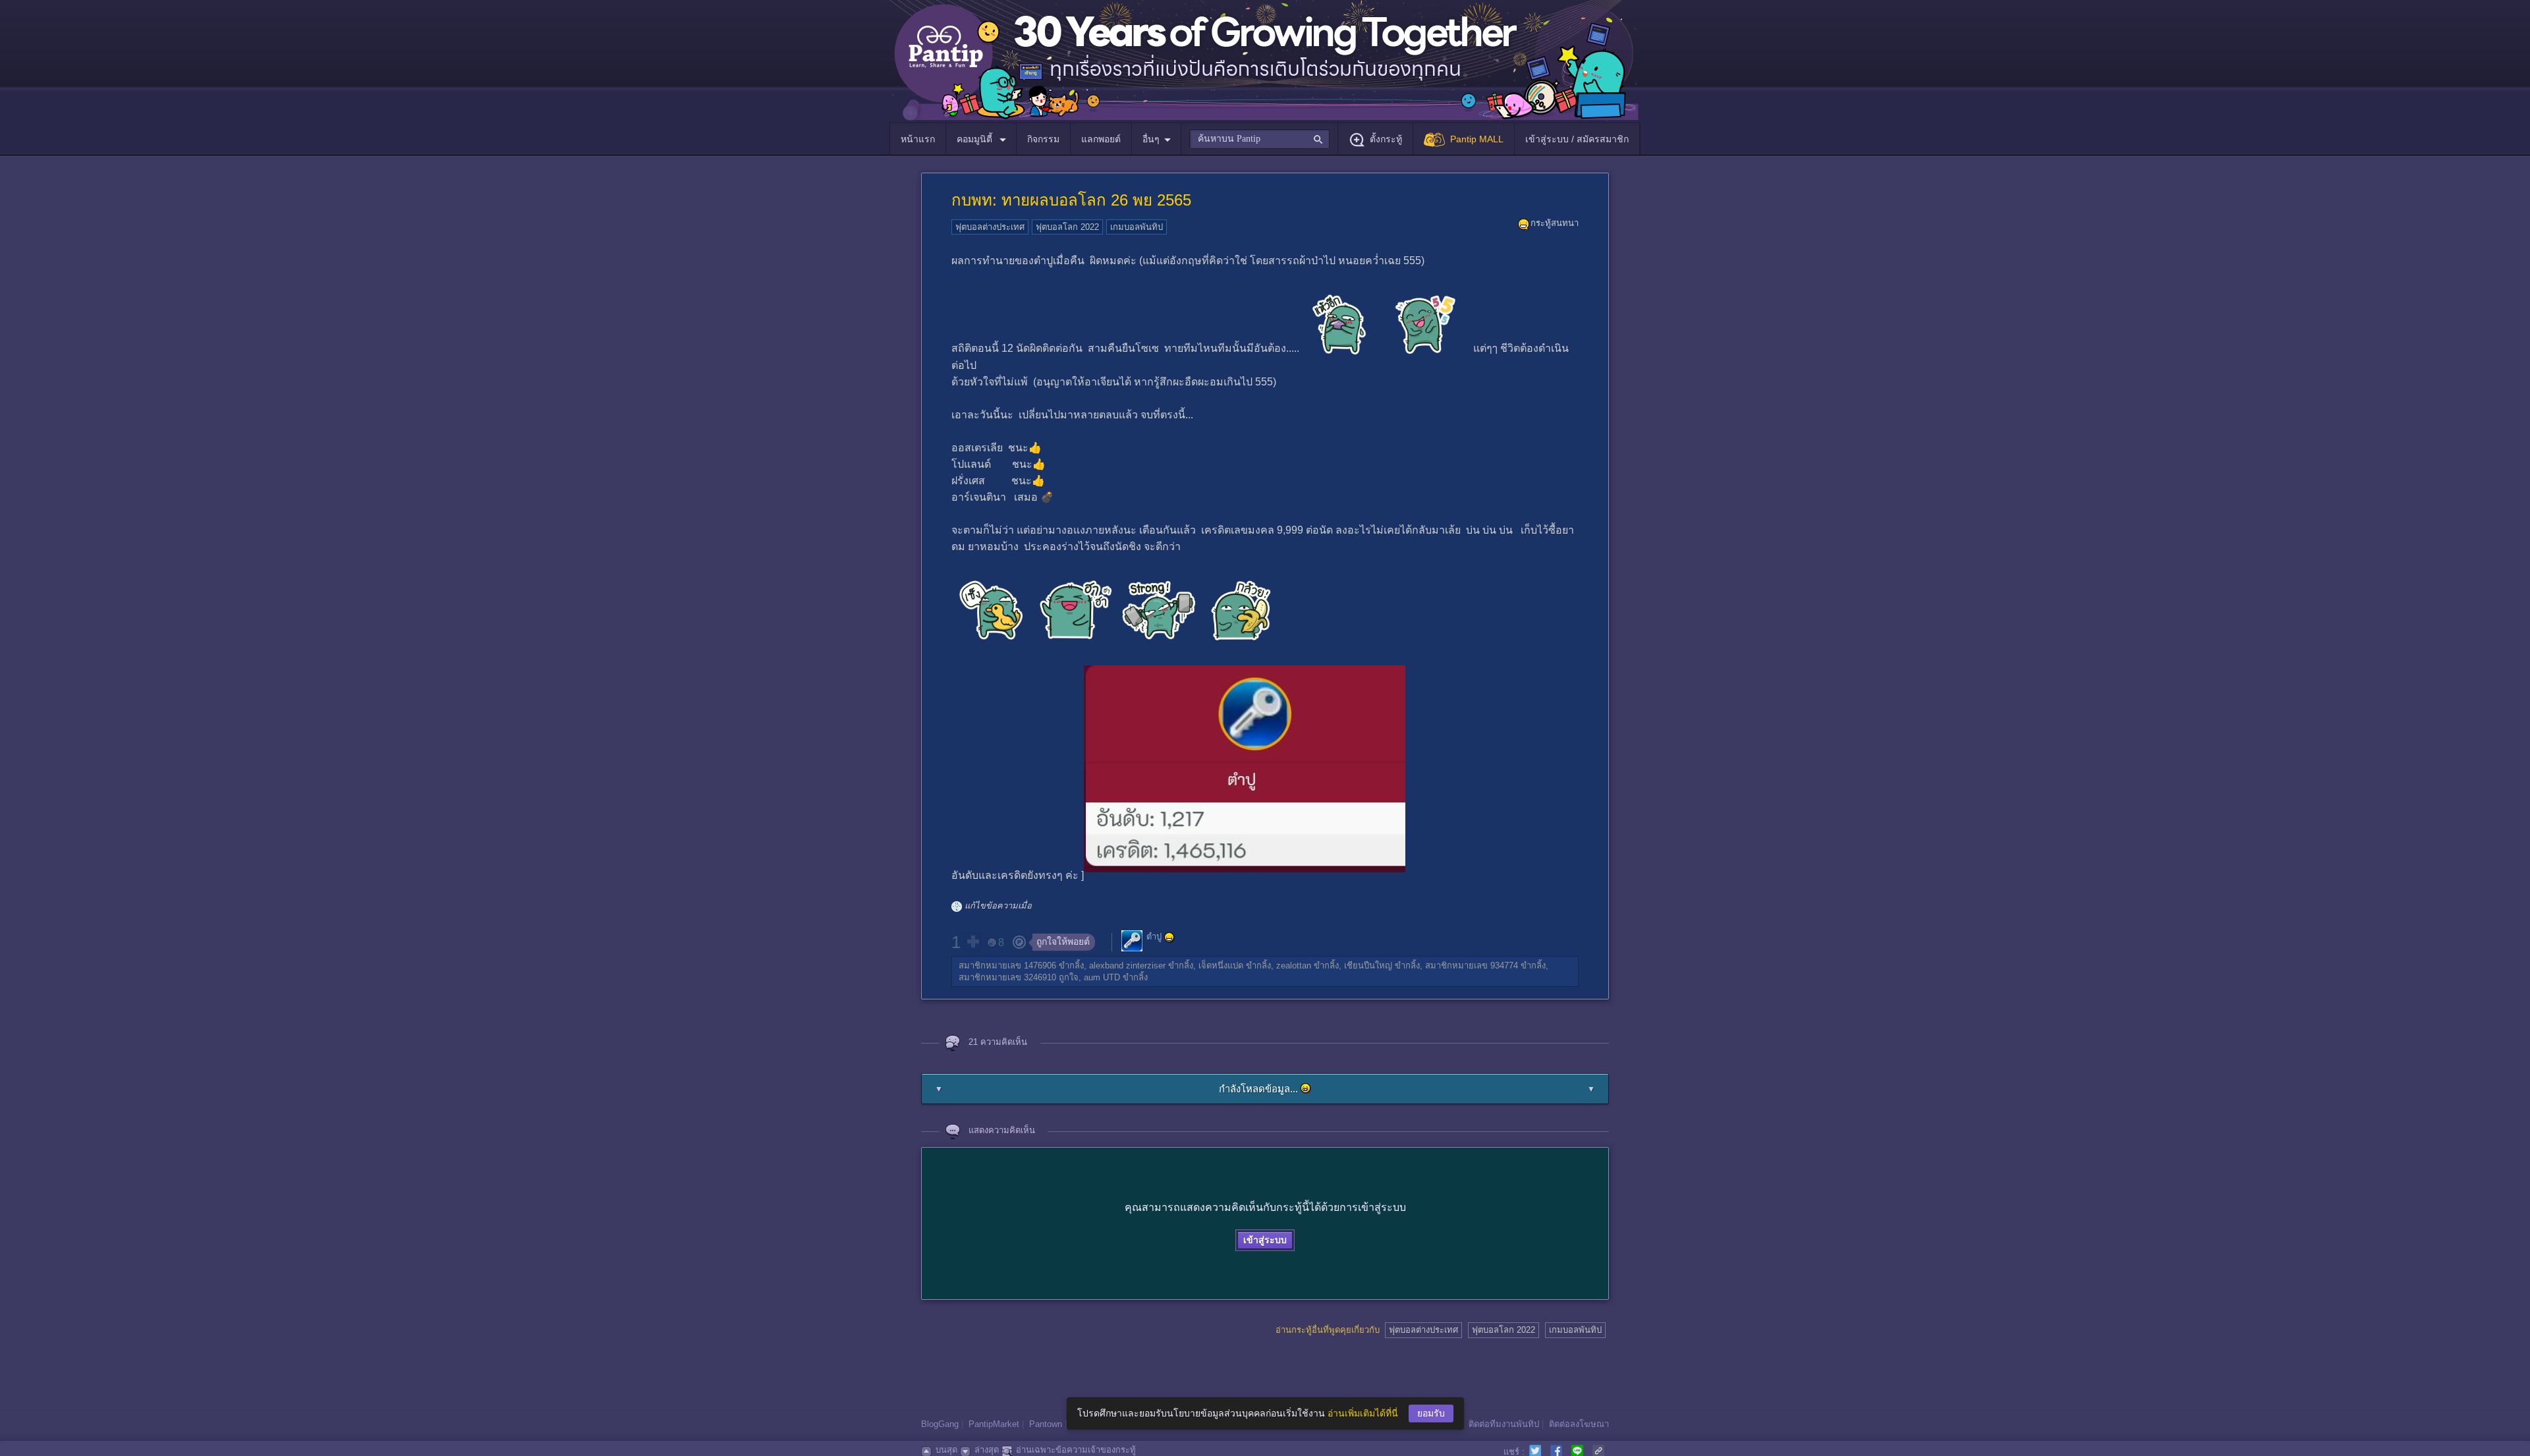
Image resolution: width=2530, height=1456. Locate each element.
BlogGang (940, 1424)
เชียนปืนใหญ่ (1368, 966)
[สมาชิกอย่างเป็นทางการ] (1169, 938)
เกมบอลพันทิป (1137, 227)
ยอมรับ (1431, 1413)
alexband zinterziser (1127, 966)
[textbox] (1259, 139)
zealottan (1294, 966)
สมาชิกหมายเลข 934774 (1472, 966)
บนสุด (946, 1450)
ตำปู (1154, 937)
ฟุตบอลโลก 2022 (1067, 227)
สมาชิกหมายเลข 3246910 (1007, 977)
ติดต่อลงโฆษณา (1579, 1424)
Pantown (1046, 1424)
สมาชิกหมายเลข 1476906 (1007, 966)
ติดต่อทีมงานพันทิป (1504, 1424)
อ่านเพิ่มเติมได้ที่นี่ (1363, 1413)
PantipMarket (994, 1424)
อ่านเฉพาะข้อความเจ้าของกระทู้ (1076, 1450)
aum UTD (1102, 977)
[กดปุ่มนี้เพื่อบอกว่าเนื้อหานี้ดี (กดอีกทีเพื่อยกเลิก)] (972, 941)
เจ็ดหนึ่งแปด (1221, 966)
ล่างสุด (987, 1450)
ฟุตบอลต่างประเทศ (990, 227)
